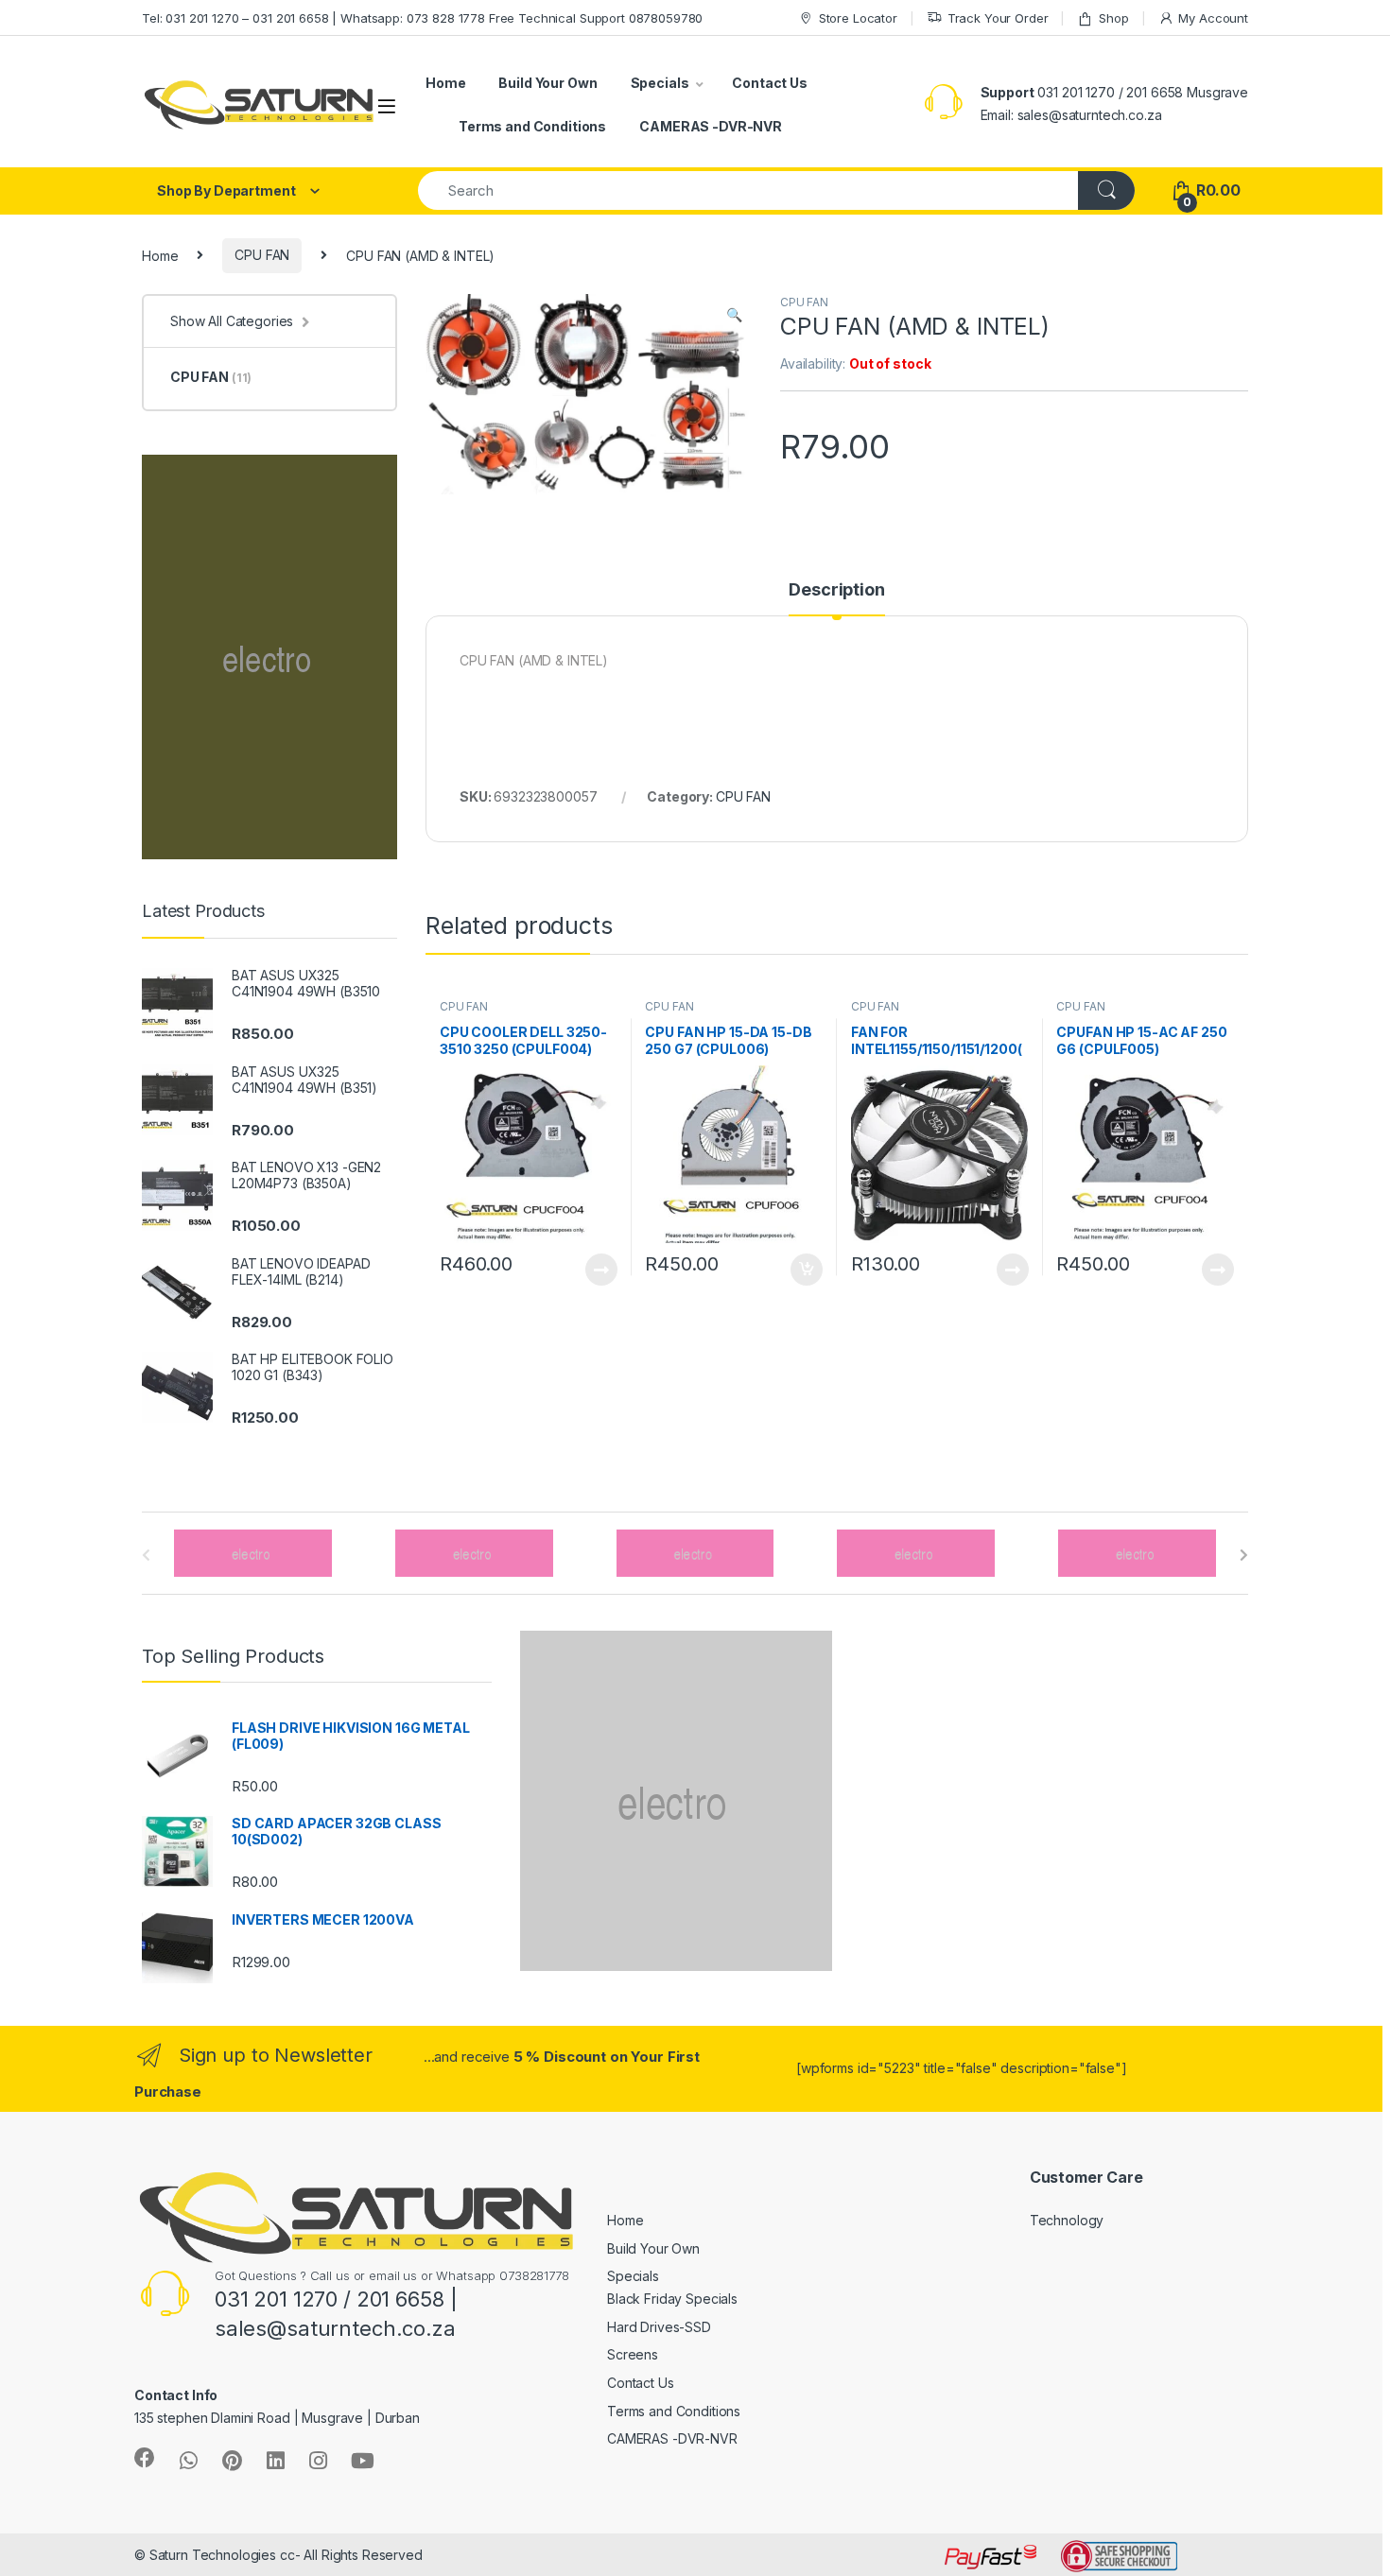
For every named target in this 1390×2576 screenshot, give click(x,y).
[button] (734, 315)
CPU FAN (262, 255)
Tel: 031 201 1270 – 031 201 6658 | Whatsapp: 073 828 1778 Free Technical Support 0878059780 (422, 18)
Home (445, 83)
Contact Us (770, 83)
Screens (633, 2354)
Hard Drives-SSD (659, 2327)
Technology (1067, 2220)
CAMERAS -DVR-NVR (711, 126)
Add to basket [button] (802, 1270)
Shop (1113, 18)
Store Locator (858, 18)
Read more (600, 1270)
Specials (660, 83)
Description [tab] (836, 590)
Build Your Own (547, 83)
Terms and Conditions (532, 126)
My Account (1213, 18)
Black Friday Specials (672, 2299)
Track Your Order (998, 18)
